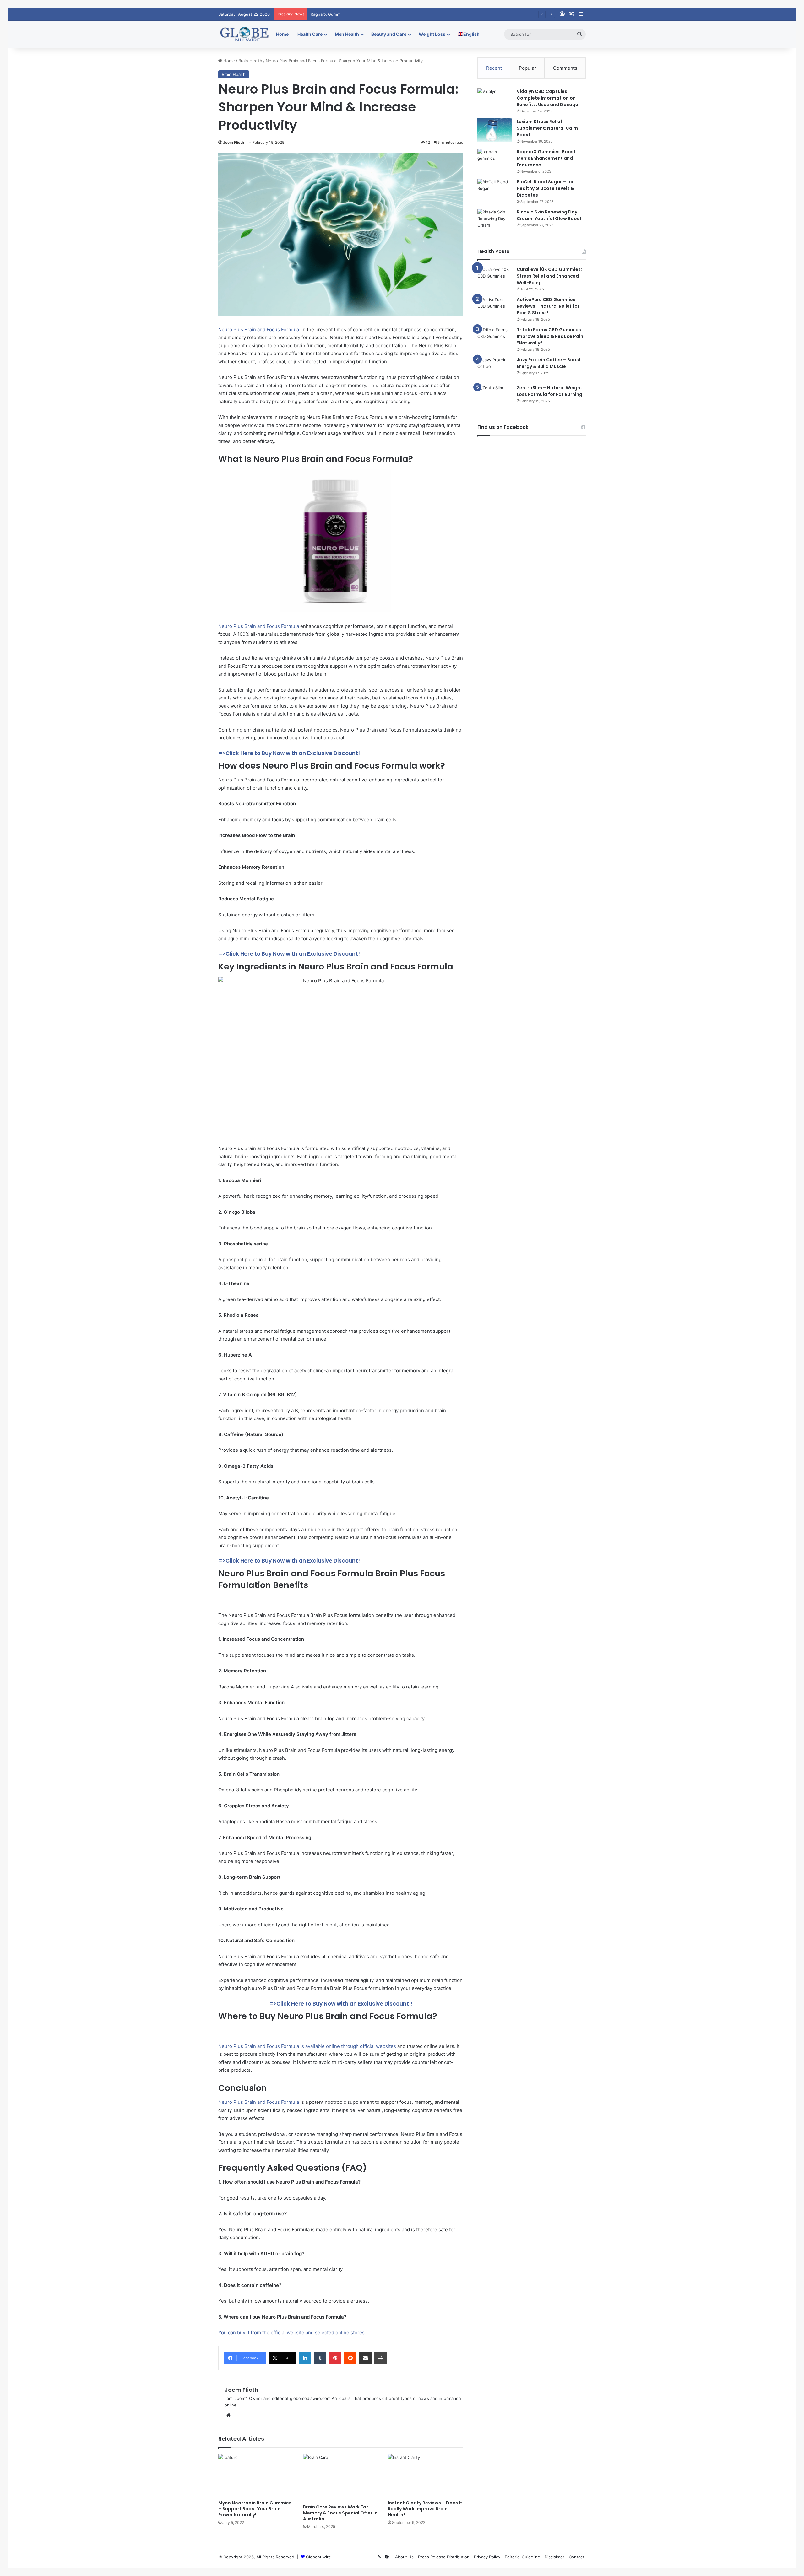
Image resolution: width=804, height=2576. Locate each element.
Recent (494, 68)
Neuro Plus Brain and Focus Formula (259, 329)
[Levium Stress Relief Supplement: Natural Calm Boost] (495, 130)
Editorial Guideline (522, 2557)
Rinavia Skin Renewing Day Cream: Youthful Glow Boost (549, 215)
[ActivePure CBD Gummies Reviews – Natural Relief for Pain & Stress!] (495, 306)
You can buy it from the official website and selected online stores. (292, 2333)
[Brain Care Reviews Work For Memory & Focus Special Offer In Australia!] (341, 2478)
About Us (404, 2557)
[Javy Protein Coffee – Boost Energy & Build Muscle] (495, 368)
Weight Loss (432, 34)
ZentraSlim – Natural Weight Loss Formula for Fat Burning (549, 391)
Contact (576, 2557)
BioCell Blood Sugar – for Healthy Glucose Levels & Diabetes (545, 188)
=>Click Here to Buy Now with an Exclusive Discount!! (290, 753)
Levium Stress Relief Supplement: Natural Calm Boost (547, 128)
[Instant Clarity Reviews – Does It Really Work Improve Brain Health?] (426, 2475)
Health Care (310, 34)
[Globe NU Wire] (245, 34)
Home (282, 34)
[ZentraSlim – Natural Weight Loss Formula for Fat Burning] (495, 396)
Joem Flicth (234, 142)
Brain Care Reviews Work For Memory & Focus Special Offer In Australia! (340, 2513)
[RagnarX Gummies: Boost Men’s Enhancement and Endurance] (495, 160)
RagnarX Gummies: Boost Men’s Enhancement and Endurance (371, 14)
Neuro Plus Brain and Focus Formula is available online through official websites (307, 2046)
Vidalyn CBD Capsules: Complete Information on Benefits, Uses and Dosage (547, 98)
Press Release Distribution (444, 2557)
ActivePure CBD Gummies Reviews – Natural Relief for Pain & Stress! (548, 306)
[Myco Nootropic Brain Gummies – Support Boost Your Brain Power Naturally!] (256, 2475)
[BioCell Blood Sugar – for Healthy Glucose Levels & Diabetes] (495, 190)
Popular (527, 68)
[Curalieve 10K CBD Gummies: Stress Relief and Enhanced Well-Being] (495, 275)
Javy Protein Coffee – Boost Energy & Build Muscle (549, 363)
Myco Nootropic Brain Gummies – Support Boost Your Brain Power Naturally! (255, 2509)
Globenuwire (318, 2557)
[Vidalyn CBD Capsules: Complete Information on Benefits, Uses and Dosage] (495, 100)
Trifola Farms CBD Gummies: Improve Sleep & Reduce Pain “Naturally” (550, 336)
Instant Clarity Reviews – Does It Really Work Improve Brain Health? (425, 2509)
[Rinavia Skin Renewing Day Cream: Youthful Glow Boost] (495, 221)
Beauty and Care (389, 34)
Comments (565, 68)
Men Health (347, 34)
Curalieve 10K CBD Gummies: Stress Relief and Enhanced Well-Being (549, 276)
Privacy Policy (487, 2557)
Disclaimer (554, 2557)
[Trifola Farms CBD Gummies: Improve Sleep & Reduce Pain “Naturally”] (495, 336)
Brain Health (250, 61)
